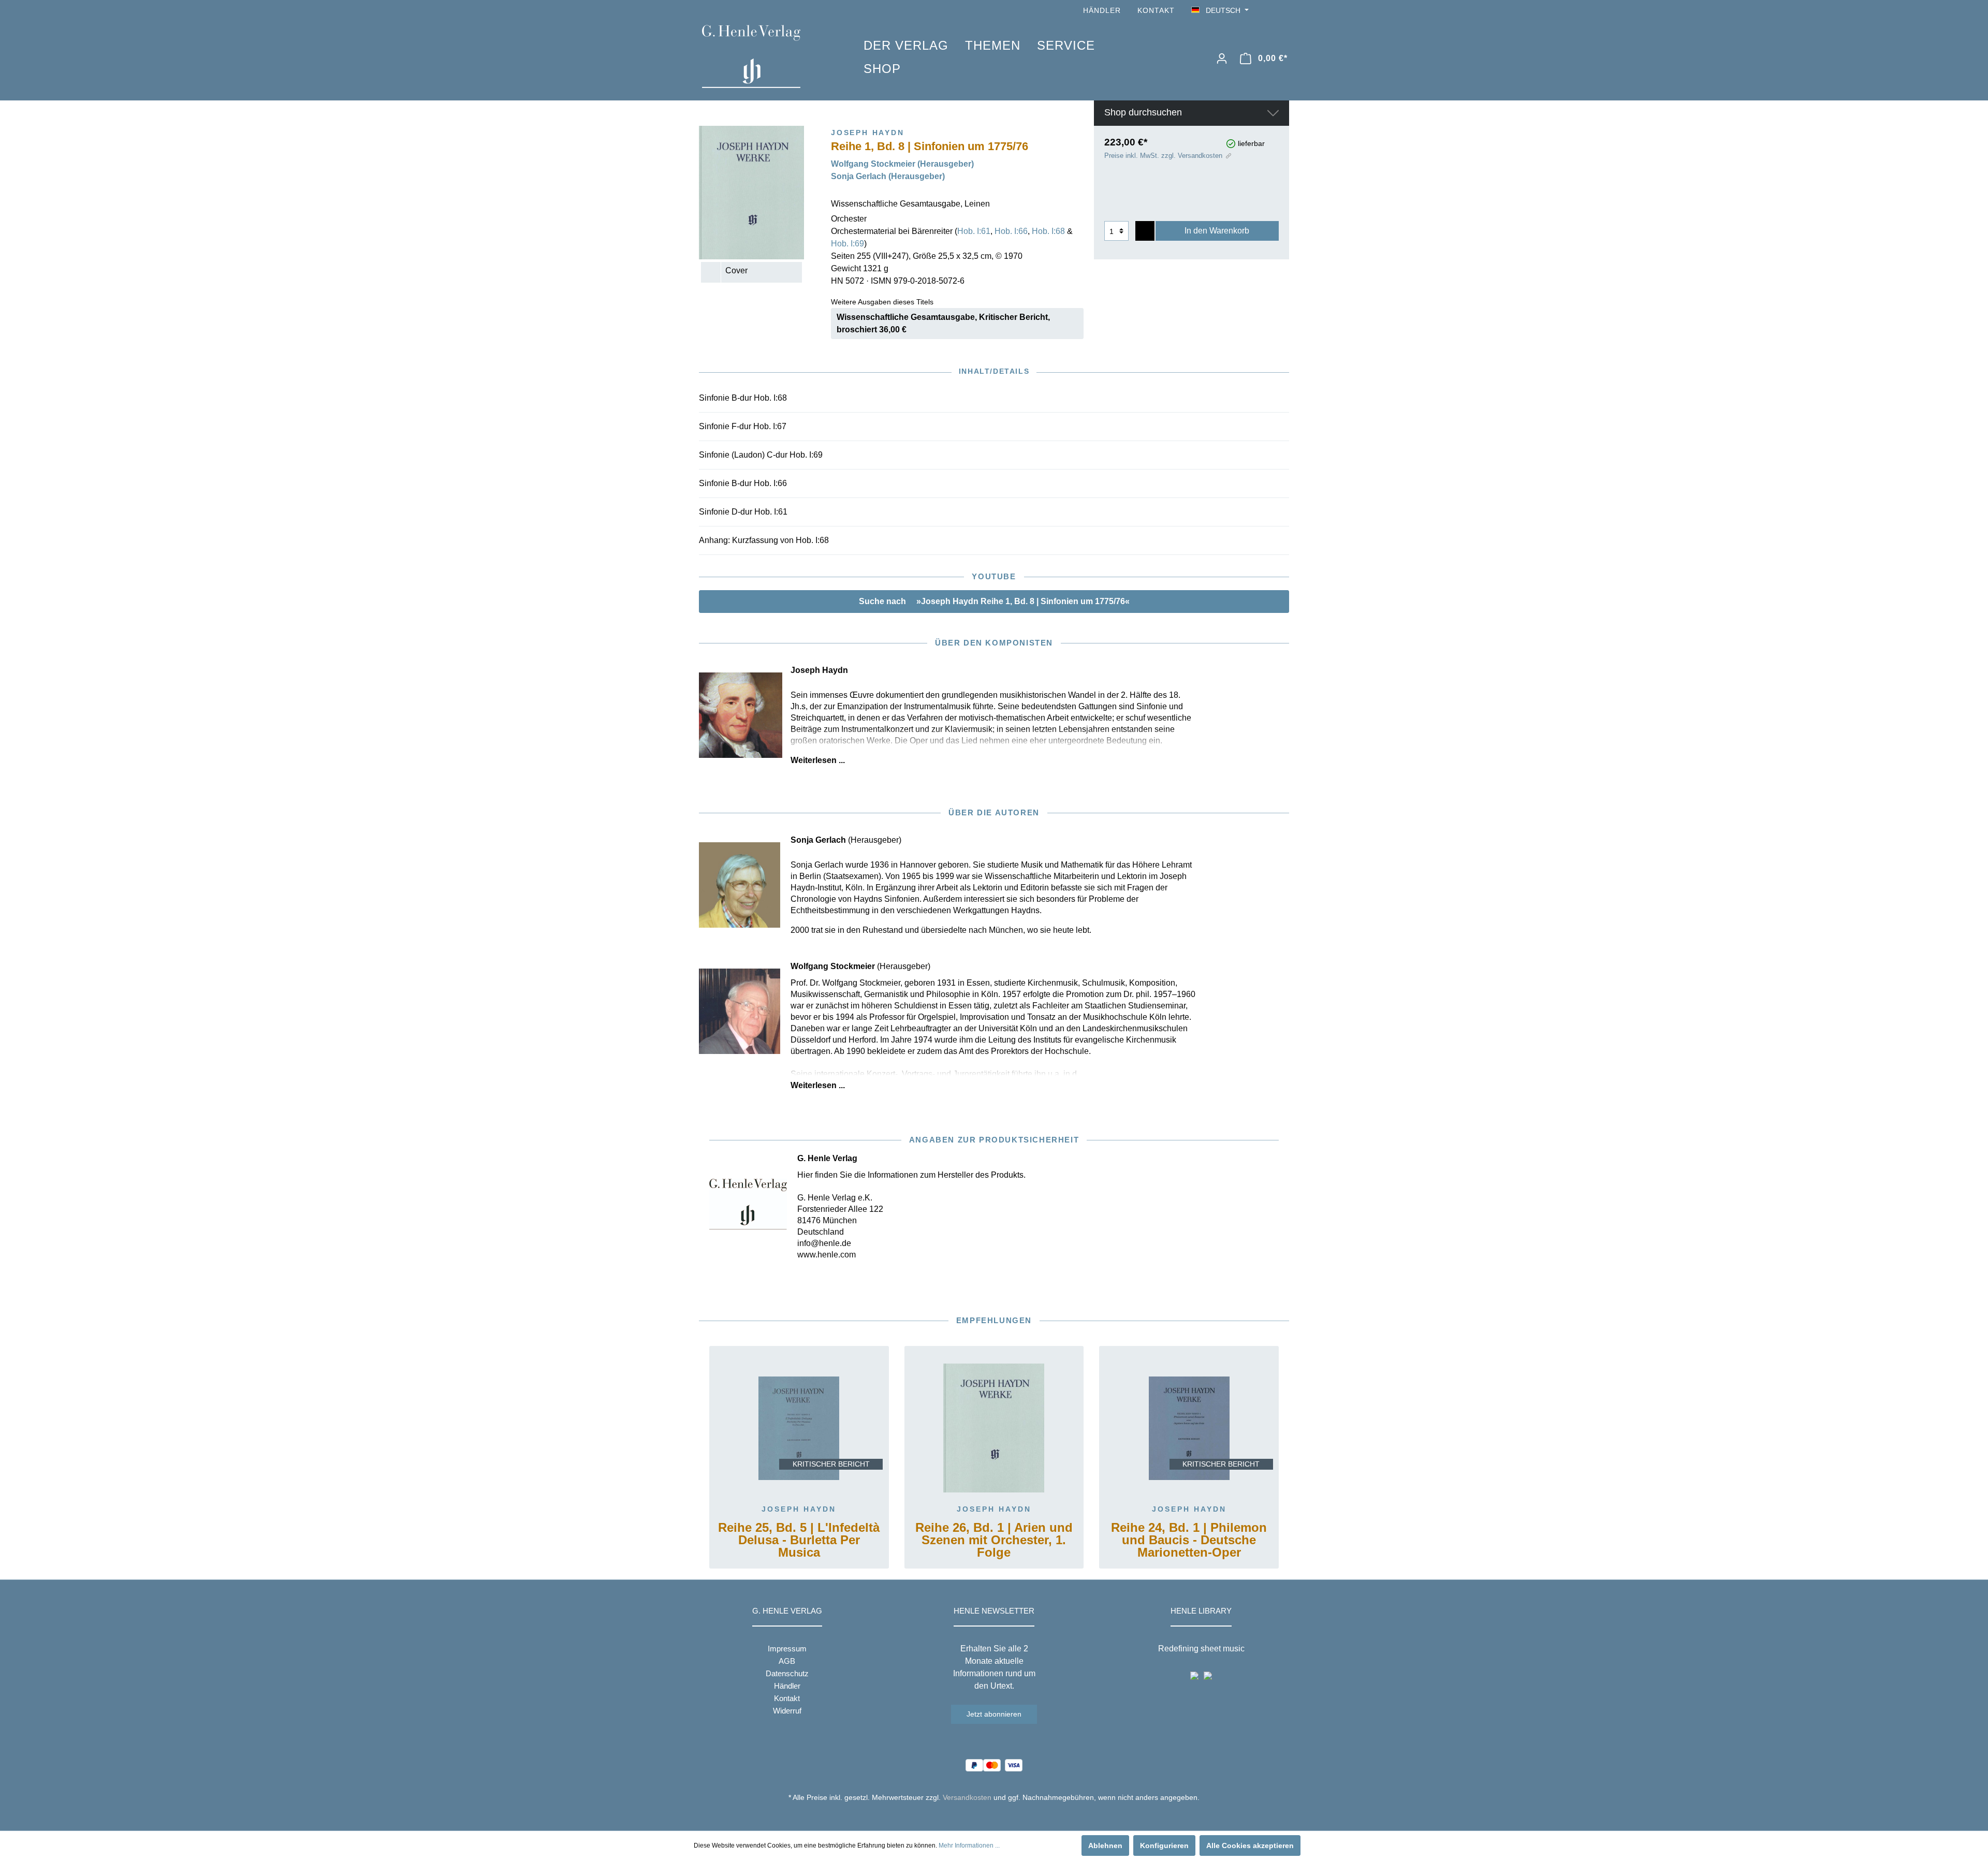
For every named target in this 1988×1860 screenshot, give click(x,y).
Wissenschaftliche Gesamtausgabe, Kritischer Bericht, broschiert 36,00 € (943, 323)
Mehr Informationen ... (969, 1846)
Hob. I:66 (1011, 231)
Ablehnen (1105, 1846)
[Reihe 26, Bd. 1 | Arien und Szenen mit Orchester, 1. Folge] (994, 1428)
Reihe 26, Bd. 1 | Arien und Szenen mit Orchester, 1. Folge (994, 1540)
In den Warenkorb (1217, 231)
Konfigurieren (1164, 1846)
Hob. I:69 (847, 244)
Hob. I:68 (1048, 231)
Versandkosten (967, 1797)
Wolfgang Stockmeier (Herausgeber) (902, 164)
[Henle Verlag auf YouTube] (1268, 11)
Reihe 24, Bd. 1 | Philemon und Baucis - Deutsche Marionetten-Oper (1189, 1540)
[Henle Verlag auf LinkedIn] (1002, 1817)
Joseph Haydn (799, 1509)
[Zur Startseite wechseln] (767, 56)
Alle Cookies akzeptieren (1250, 1846)
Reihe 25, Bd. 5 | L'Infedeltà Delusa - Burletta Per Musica (799, 1540)
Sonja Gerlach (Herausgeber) (888, 176)
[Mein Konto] (1222, 58)
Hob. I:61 (974, 231)
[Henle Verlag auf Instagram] (1283, 11)
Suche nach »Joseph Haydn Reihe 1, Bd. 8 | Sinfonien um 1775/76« (994, 601)
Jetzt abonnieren (994, 1714)
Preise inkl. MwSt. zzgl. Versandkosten (1163, 156)
